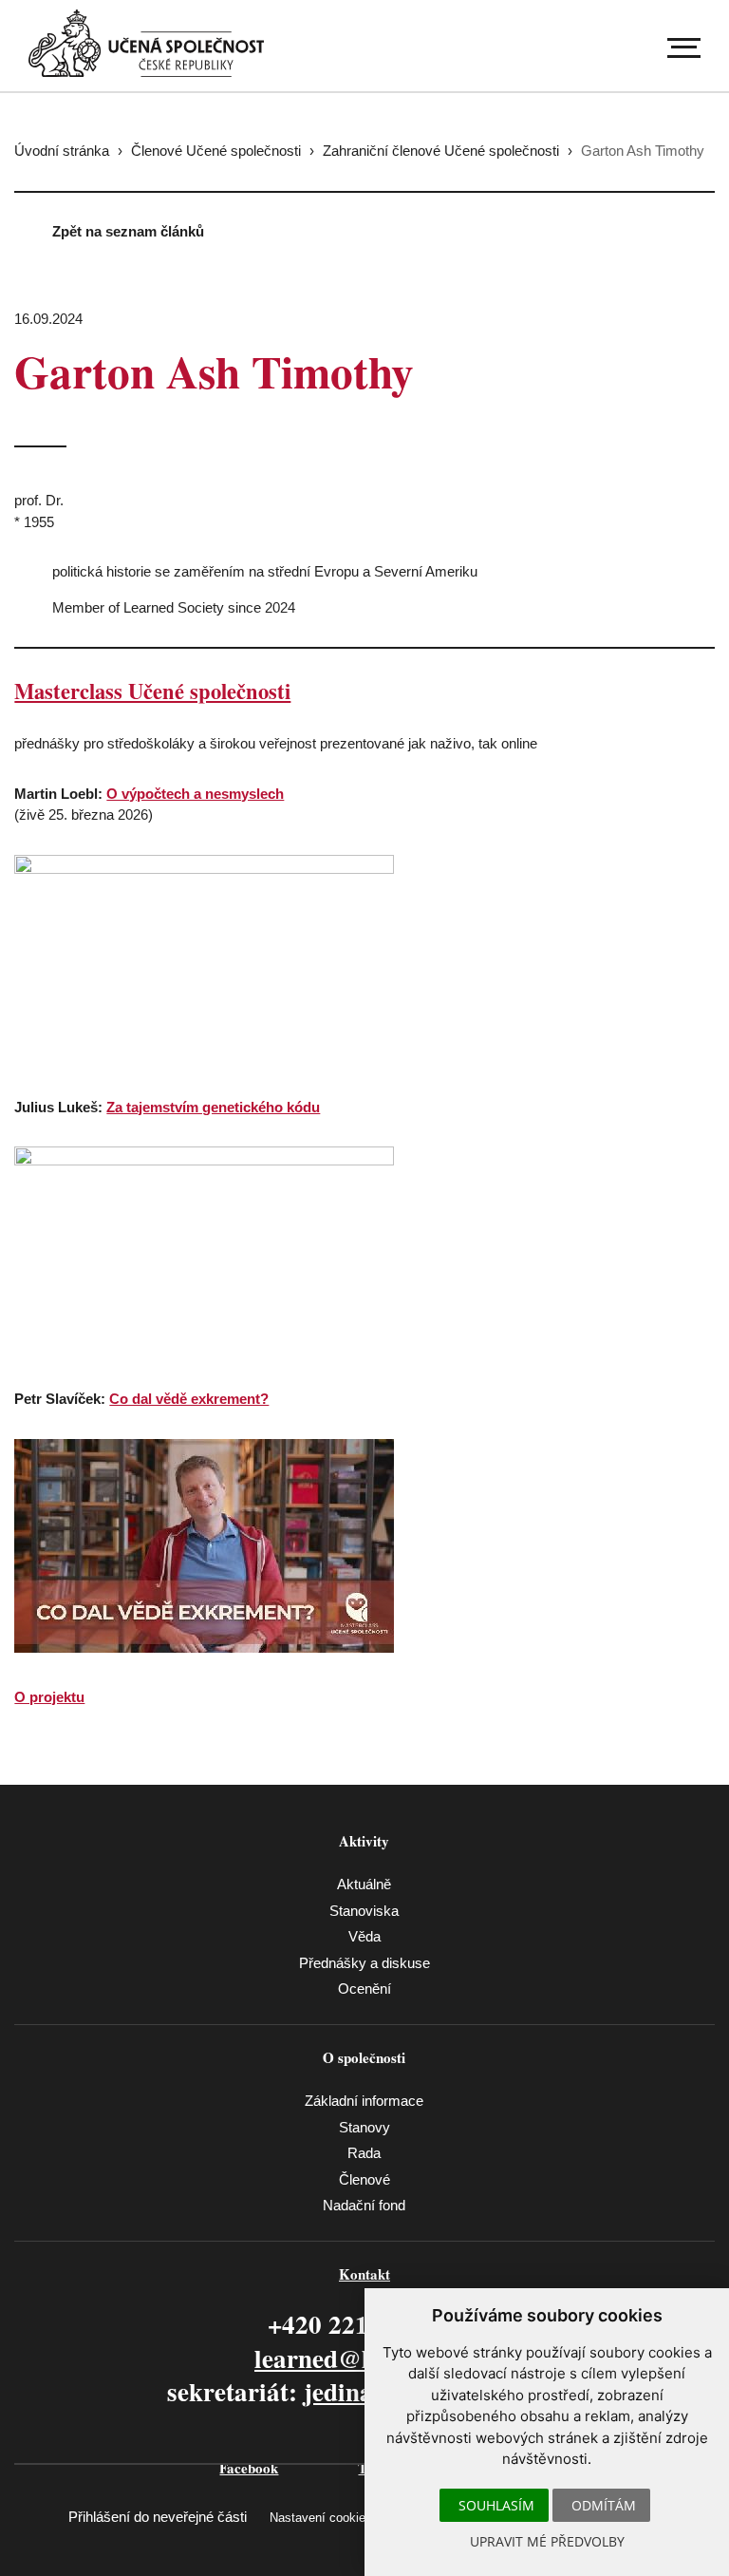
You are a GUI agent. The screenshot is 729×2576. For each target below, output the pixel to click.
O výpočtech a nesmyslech (195, 794)
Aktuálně (364, 1884)
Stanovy (364, 2127)
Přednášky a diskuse (364, 1963)
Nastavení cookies (321, 2518)
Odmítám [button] (604, 2505)
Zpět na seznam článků (128, 231)
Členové (364, 2179)
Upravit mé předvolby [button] (547, 2541)
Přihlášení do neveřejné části (158, 2517)
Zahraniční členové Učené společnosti (441, 151)
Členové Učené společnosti (216, 151)
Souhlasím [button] (496, 2505)
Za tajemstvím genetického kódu (213, 1107)
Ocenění (364, 1989)
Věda (364, 1936)
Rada (364, 2153)
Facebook (249, 2468)
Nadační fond (364, 2205)
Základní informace (364, 2101)
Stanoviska (364, 1911)
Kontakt (364, 2274)
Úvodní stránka (62, 151)
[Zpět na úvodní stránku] (146, 43)
